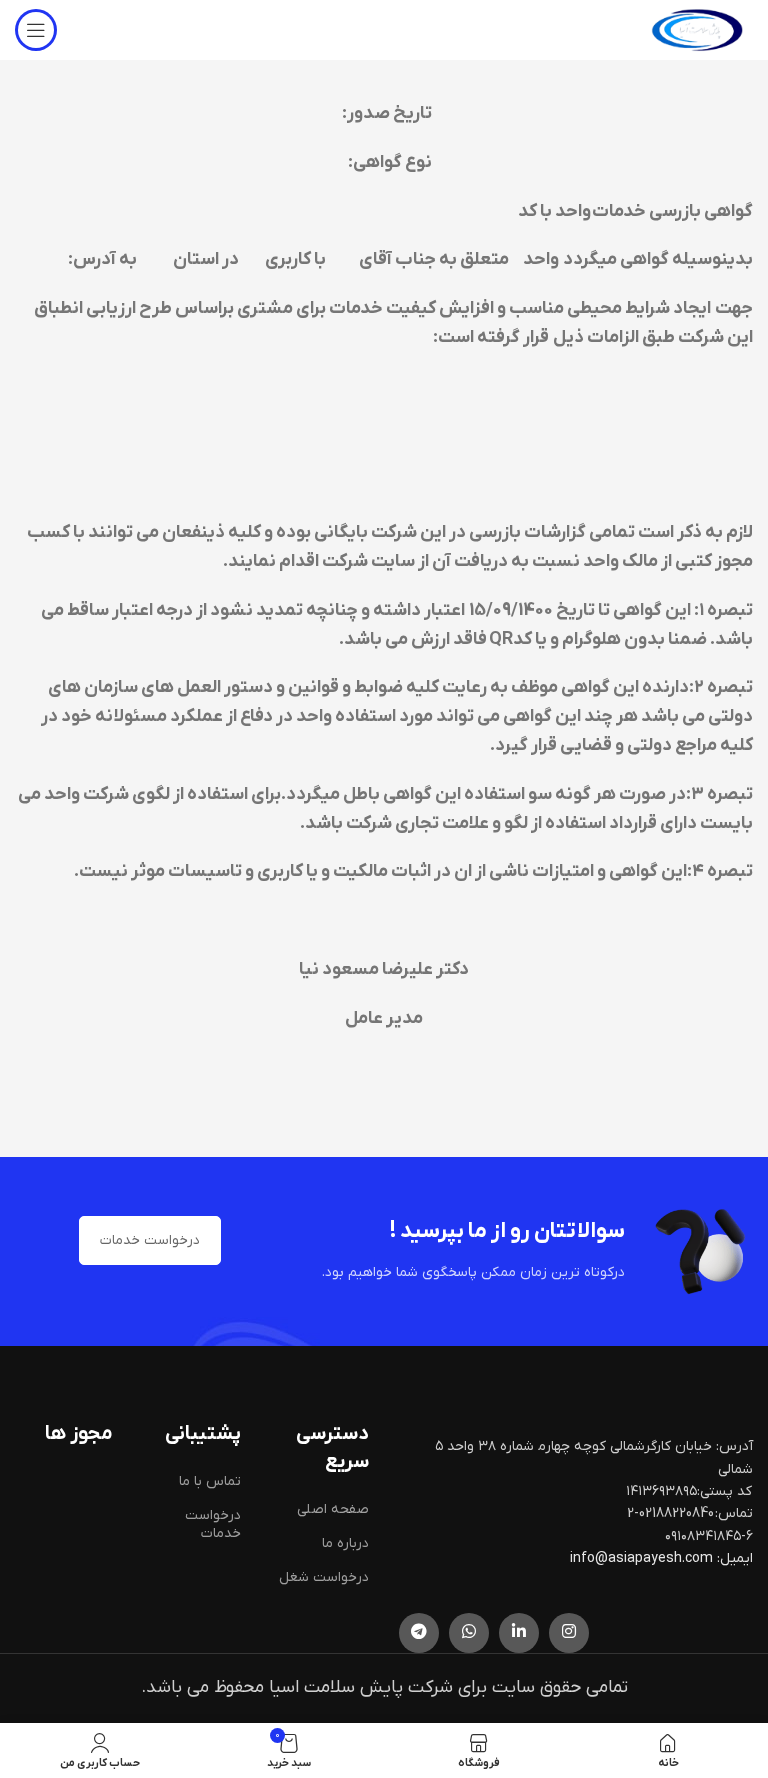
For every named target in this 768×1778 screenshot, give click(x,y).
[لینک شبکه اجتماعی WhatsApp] (469, 1633)
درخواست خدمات (150, 1240)
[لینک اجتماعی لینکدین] (519, 1633)
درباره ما (345, 1543)
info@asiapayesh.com (643, 1558)
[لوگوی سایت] (697, 29)
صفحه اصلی (333, 1509)
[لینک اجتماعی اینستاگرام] (569, 1633)
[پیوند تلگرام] (419, 1633)
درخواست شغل (324, 1577)
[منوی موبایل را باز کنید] (36, 30)
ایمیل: (735, 1558)
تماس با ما (210, 1481)
